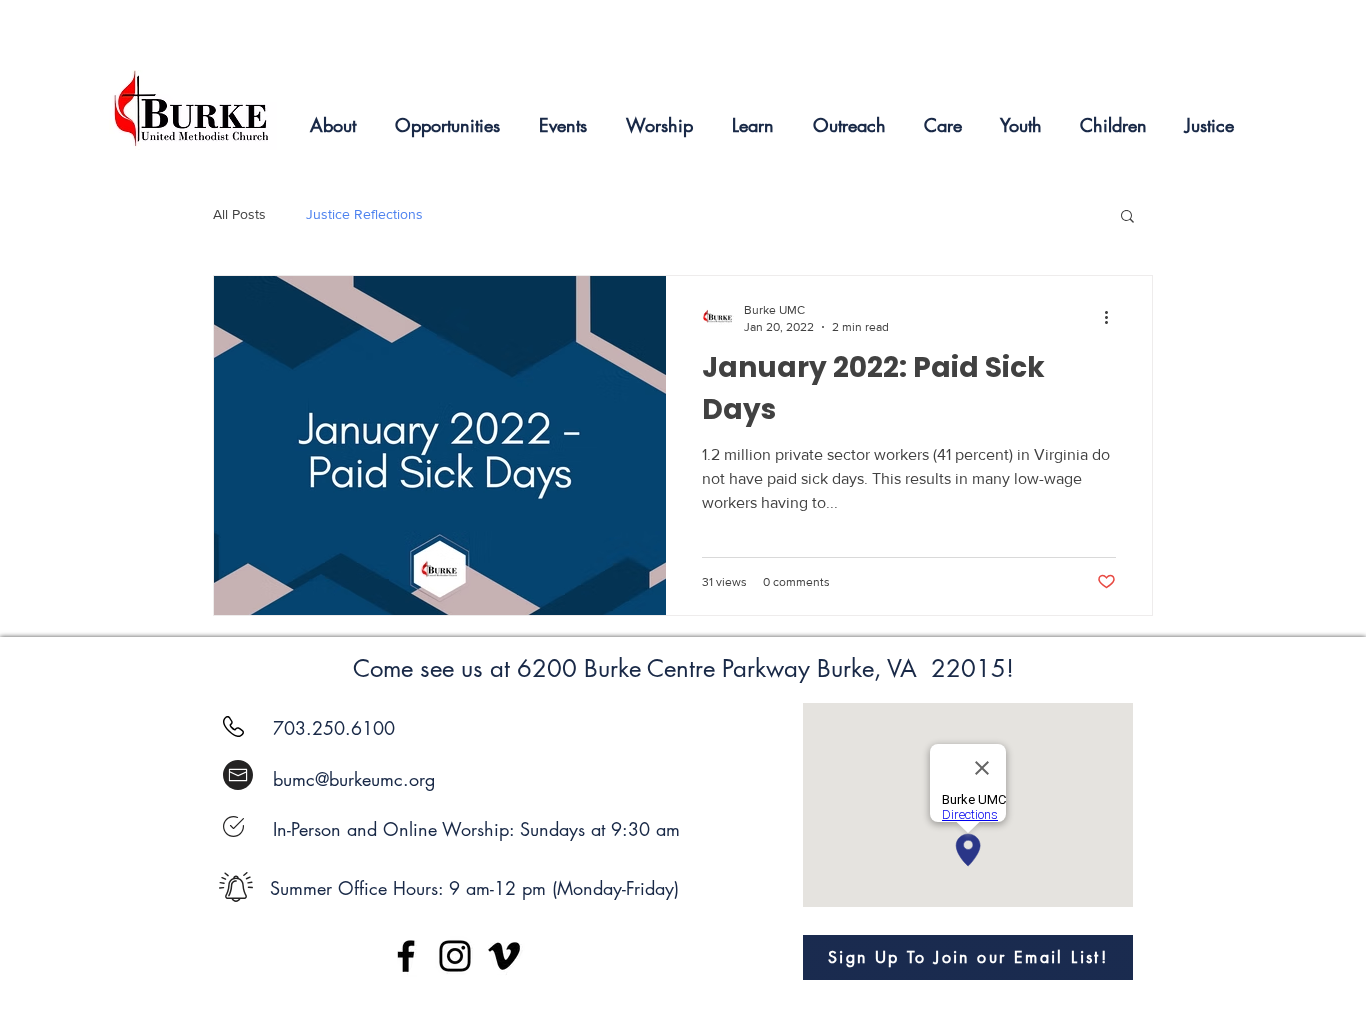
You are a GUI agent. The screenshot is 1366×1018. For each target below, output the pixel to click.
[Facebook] (406, 956)
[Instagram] (455, 956)
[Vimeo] (504, 956)
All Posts (239, 214)
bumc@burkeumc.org (354, 779)
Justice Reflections (364, 214)
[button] (1127, 217)
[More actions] (1113, 317)
